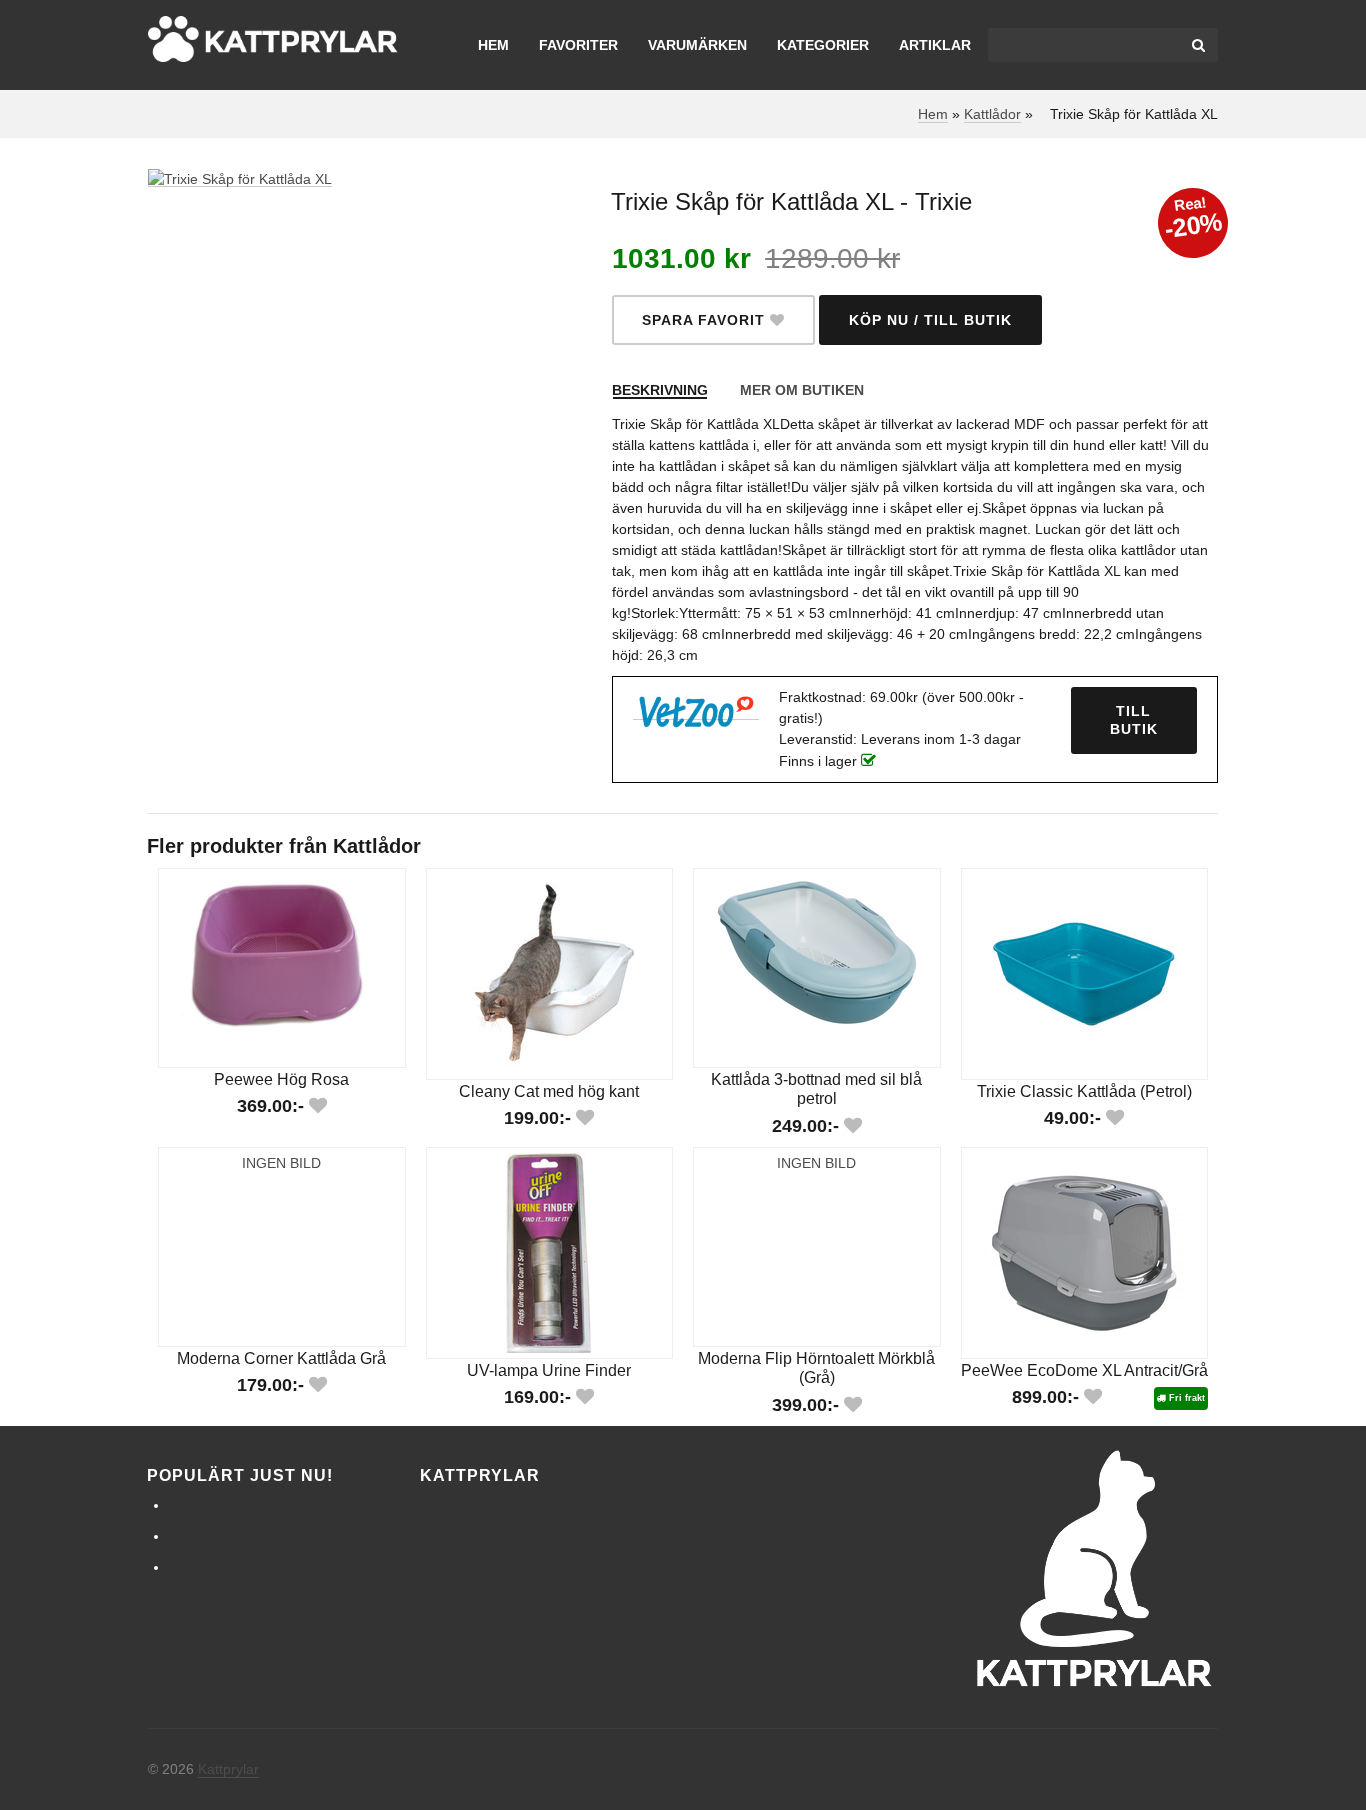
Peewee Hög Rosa (281, 1079)
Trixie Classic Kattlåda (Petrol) (1084, 1091)
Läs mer (285, 993)
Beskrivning (660, 390)
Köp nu (285, 933)
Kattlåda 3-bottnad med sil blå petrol (816, 1089)
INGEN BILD (281, 1163)
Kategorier (823, 45)
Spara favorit (706, 320)
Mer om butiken (802, 390)
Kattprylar (228, 1769)
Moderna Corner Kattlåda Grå (281, 1358)
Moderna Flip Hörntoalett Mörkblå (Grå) (816, 1368)
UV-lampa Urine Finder (549, 1370)
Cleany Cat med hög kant (549, 1091)
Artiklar (935, 45)
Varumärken (697, 45)
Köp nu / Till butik (930, 320)
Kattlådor (992, 114)
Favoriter (578, 45)
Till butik (1134, 720)
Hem (493, 45)
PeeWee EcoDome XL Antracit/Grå (1084, 1370)
